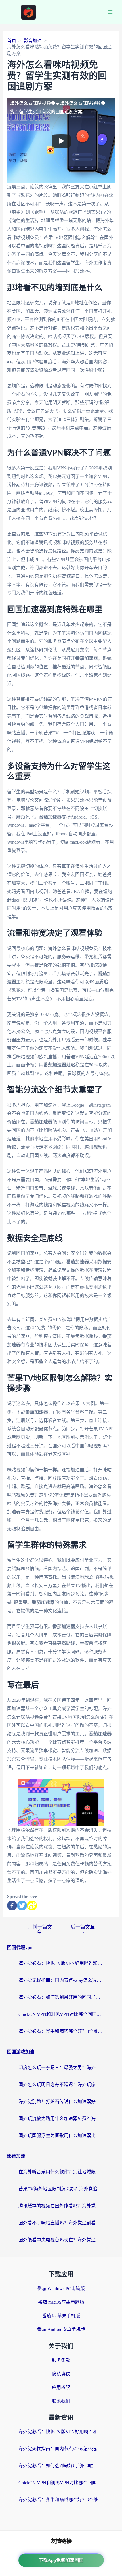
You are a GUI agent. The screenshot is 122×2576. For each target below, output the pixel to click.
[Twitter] (22, 1906)
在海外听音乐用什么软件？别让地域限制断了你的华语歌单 (61, 2172)
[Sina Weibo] (32, 1906)
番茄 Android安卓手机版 (61, 2329)
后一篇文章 (83, 1929)
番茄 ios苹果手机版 (61, 2316)
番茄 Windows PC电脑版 (61, 2289)
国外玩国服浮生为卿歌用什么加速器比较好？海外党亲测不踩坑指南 (61, 2136)
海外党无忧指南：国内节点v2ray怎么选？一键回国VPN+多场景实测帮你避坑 (61, 1980)
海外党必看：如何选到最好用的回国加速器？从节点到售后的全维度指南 (61, 1997)
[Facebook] (12, 1906)
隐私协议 (61, 2374)
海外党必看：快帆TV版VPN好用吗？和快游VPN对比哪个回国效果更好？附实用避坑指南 (61, 1963)
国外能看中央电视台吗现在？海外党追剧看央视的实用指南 (61, 2240)
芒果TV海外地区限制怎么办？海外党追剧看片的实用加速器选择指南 (61, 2189)
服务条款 (61, 2360)
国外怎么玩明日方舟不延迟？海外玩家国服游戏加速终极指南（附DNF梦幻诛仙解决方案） (61, 2085)
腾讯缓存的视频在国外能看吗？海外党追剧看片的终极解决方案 (61, 2206)
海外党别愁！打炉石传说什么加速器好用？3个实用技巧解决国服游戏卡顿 (61, 2102)
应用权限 (61, 2387)
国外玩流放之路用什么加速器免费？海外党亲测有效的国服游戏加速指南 (61, 2119)
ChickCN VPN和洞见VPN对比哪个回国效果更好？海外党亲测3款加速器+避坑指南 (61, 2014)
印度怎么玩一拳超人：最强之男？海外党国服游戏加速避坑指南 (61, 2068)
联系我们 (61, 2401)
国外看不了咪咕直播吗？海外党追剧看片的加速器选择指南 (61, 2223)
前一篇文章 (39, 1929)
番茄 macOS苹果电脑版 (61, 2302)
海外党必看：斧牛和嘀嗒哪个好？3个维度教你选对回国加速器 (61, 2031)
